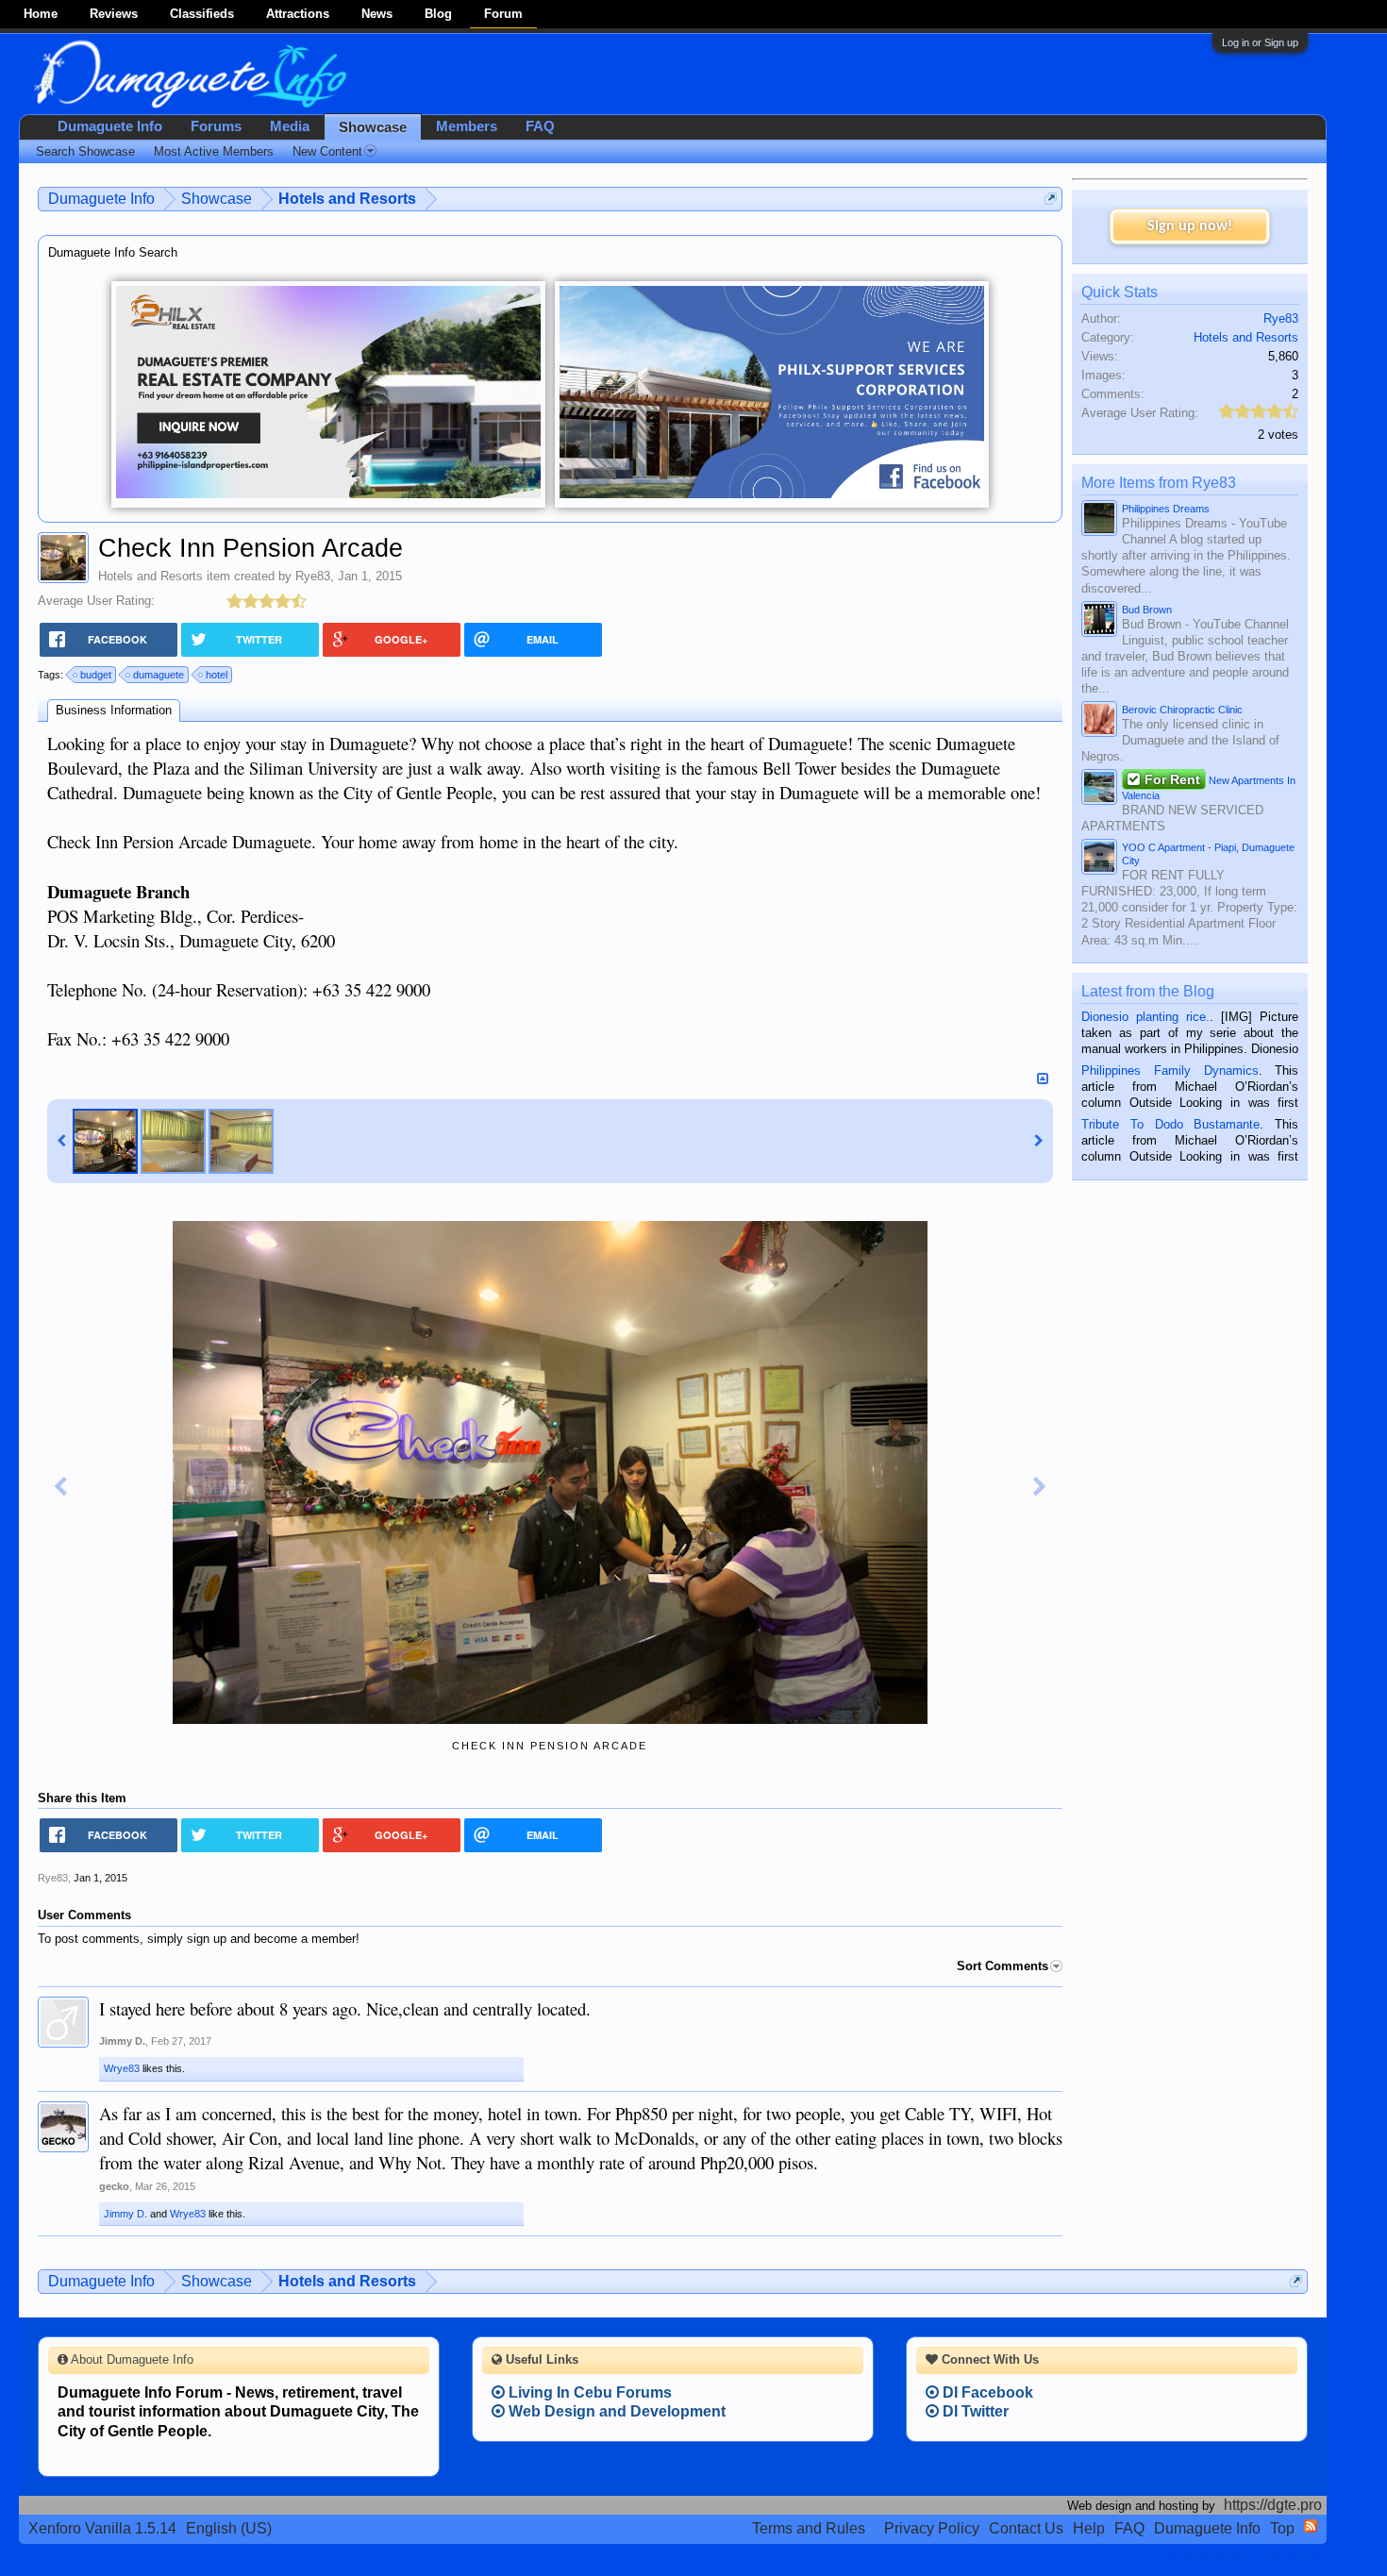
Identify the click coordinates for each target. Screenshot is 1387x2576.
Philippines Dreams (1166, 509)
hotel (217, 675)
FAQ (540, 126)
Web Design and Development (615, 2411)
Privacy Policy (932, 2528)
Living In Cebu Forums (588, 2392)
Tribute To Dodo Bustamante (1170, 1124)
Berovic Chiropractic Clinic (1182, 710)
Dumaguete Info (110, 126)
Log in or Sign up (1260, 42)
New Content (327, 151)
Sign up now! (1190, 226)
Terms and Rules (809, 2528)
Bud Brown (1147, 610)
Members (467, 126)
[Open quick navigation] (1051, 199)
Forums (216, 126)
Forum (503, 14)
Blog (438, 14)
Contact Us (1026, 2528)
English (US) (229, 2528)
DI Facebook (986, 2392)
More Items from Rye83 (1159, 483)
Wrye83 (122, 2068)
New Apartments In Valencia (1209, 786)
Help (1089, 2528)
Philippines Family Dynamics (1170, 1071)
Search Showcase (85, 151)
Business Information (114, 710)
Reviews (114, 14)
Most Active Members (214, 151)
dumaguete (159, 675)
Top (1282, 2528)
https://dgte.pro (1273, 2505)
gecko (114, 2186)
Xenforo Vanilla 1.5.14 (102, 2528)
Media (290, 126)
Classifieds (202, 14)
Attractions (298, 14)
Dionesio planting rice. (1145, 1017)
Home (41, 14)
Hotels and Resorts (150, 576)
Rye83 (313, 576)
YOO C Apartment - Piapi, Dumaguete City (1208, 854)
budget (96, 675)
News (377, 14)
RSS (1311, 2526)
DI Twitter (974, 2411)
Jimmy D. (122, 2041)
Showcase (373, 127)
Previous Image (60, 1487)
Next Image (1040, 1487)
